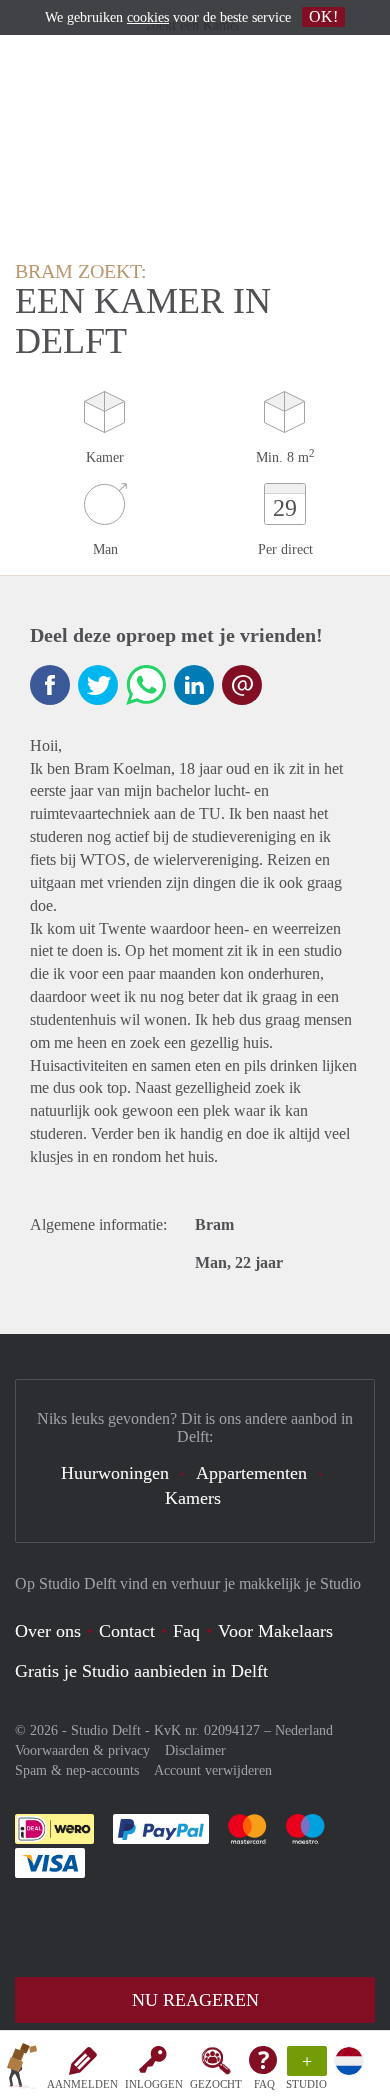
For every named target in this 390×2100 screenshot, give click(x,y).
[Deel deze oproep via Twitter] (98, 685)
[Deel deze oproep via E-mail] (242, 685)
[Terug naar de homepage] (22, 2069)
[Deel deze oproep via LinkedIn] (194, 685)
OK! (323, 16)
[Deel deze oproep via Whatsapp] (146, 685)
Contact (127, 1631)
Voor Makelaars (275, 1631)
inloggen (154, 2084)
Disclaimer (195, 1750)
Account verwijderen (213, 1770)
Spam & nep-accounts (77, 1770)
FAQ (264, 2084)
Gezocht (216, 2084)
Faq (186, 1631)
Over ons (48, 1631)
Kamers (193, 1498)
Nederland (304, 1730)
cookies (148, 17)
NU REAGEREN (195, 2000)
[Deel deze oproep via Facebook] (50, 685)
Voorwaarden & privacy (82, 1750)
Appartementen (251, 1473)
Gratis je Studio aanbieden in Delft (141, 1671)
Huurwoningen (115, 1473)
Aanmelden (82, 2084)
